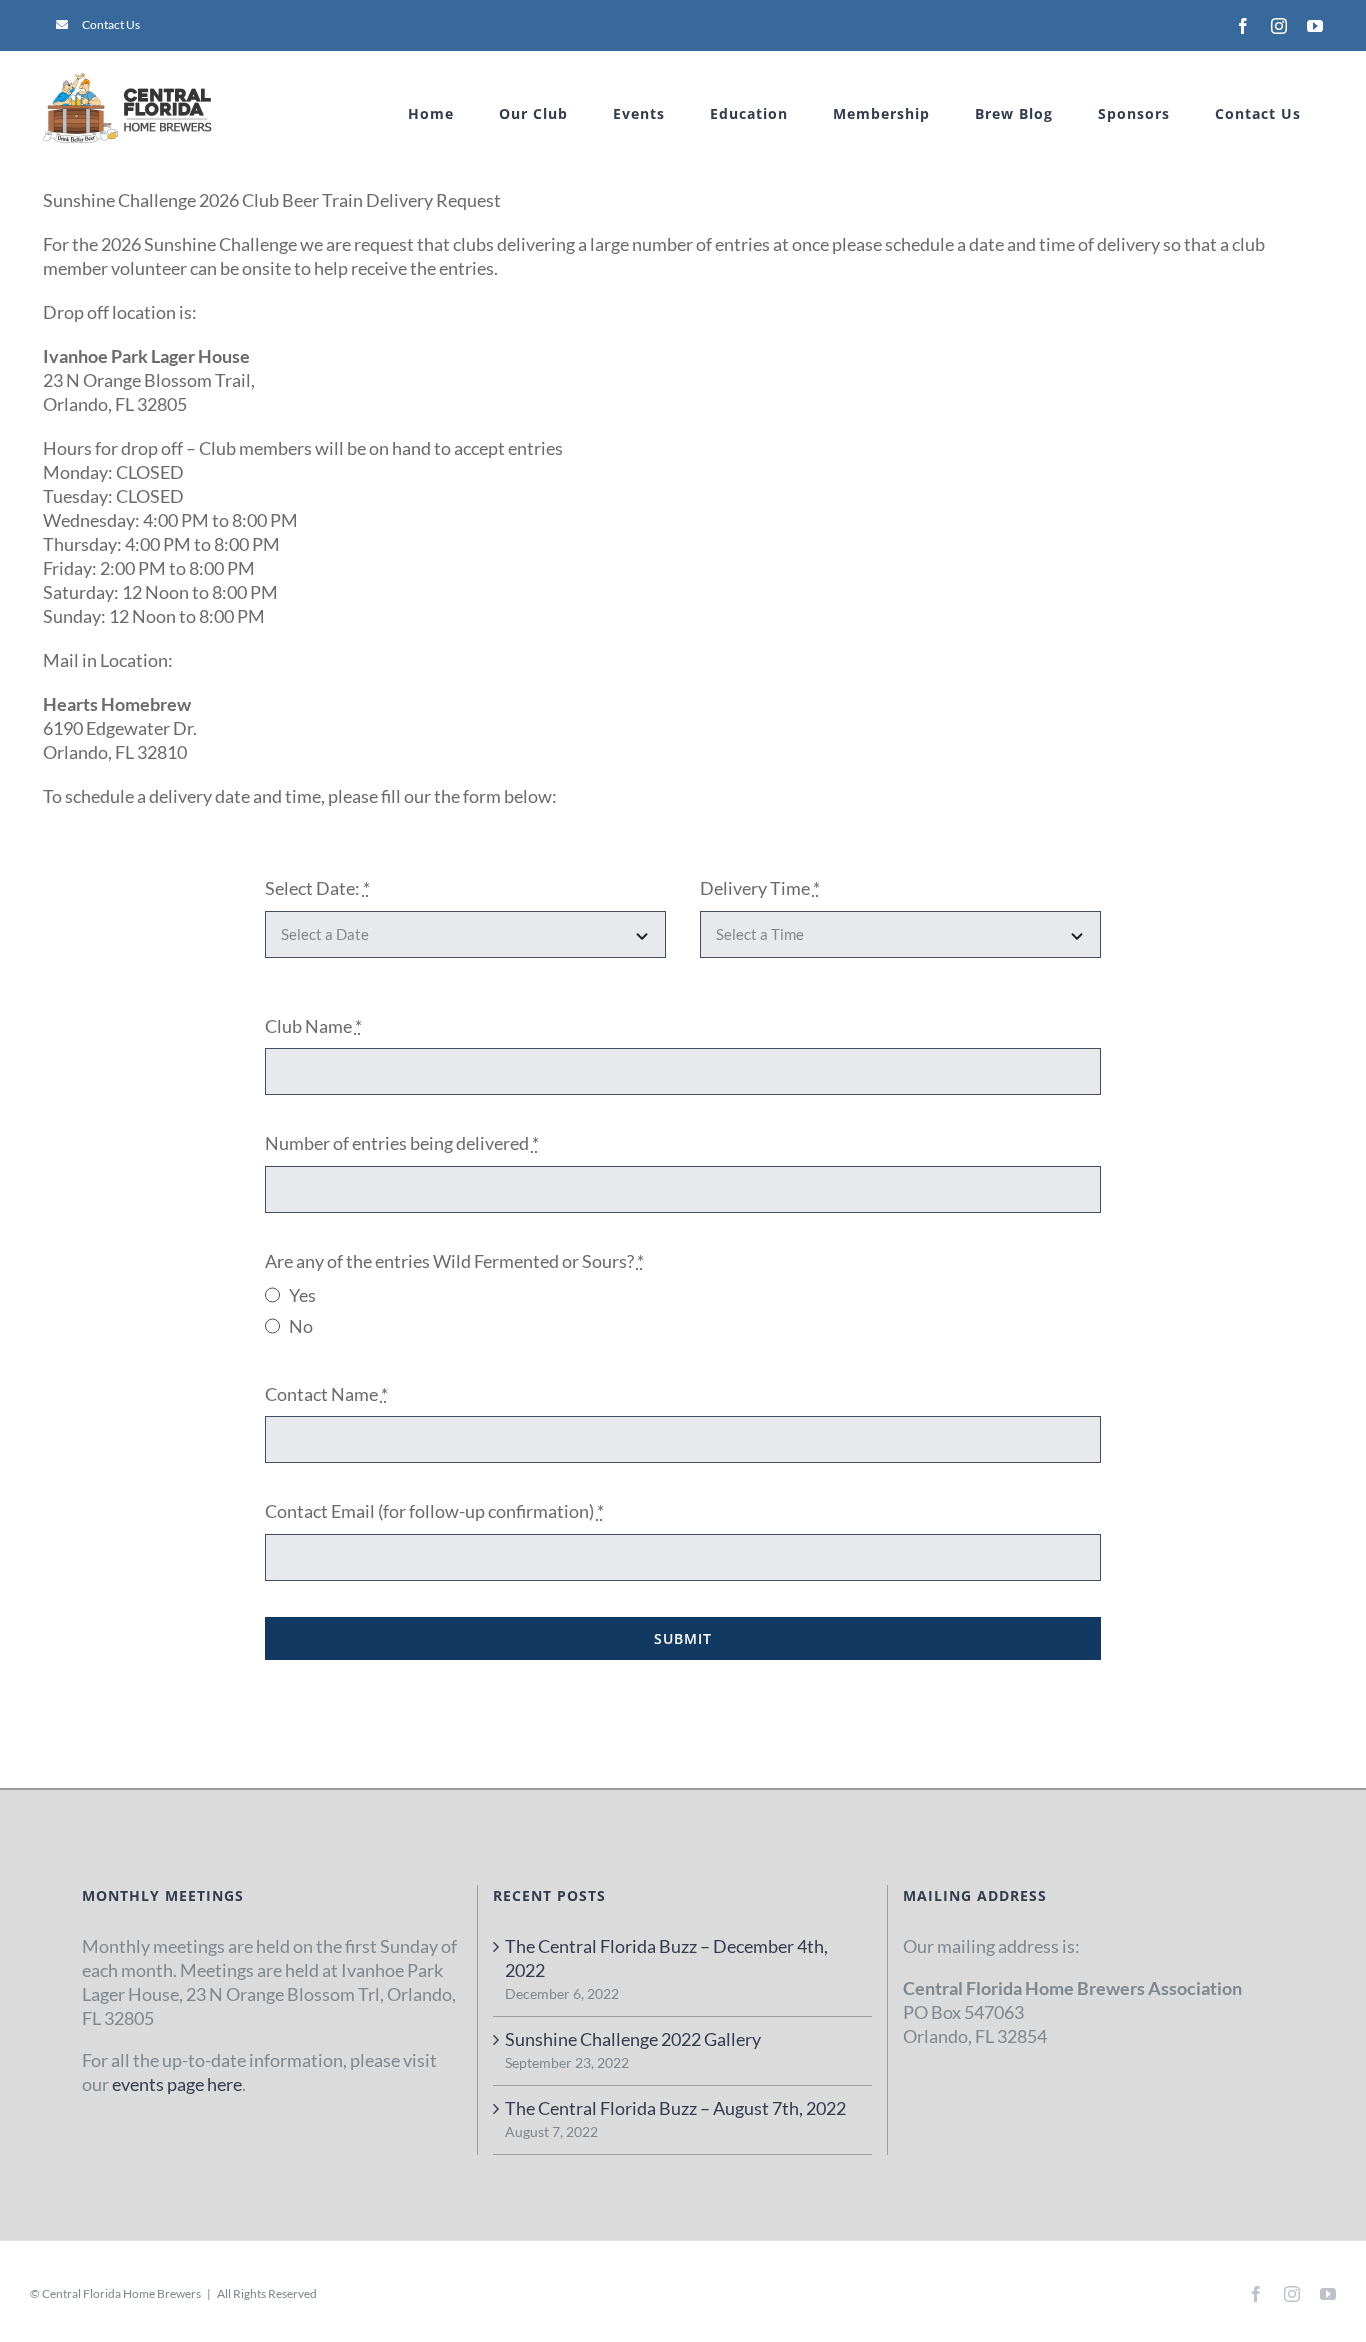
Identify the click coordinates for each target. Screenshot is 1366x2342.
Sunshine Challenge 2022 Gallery (633, 2039)
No (301, 1326)
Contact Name (326, 1394)
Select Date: (317, 888)
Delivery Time (760, 888)
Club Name (313, 1026)
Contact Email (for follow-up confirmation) (434, 1511)
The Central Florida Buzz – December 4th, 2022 (666, 1958)
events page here (177, 2084)
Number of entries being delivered (402, 1143)
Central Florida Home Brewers (121, 2293)
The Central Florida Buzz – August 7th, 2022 (675, 2108)
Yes (302, 1295)
